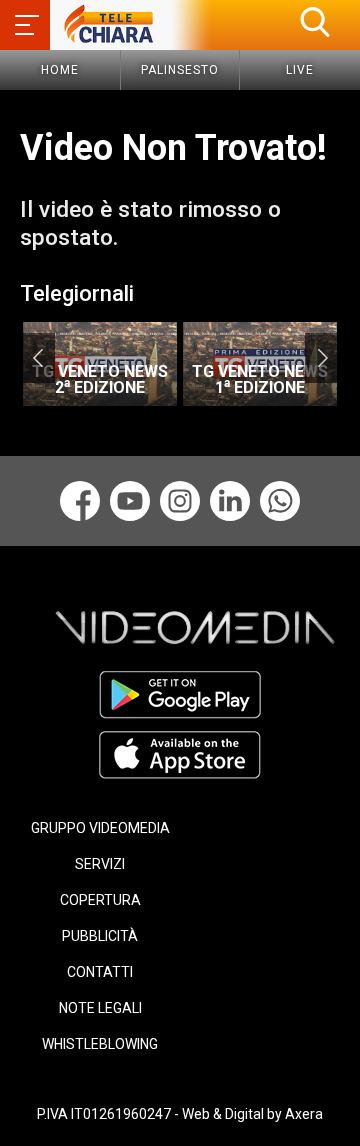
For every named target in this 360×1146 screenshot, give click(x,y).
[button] (315, 22)
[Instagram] (180, 501)
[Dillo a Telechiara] (280, 501)
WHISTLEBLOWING (100, 1044)
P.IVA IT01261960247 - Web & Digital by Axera (180, 1114)
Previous (37, 358)
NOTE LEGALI (100, 1008)
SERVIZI (100, 864)
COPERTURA (100, 900)
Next (322, 358)
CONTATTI (100, 972)
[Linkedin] (230, 501)
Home (60, 70)
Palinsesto (180, 70)
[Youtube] (130, 501)
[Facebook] (80, 501)
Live (300, 70)
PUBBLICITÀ (100, 936)
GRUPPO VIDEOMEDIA (100, 828)
